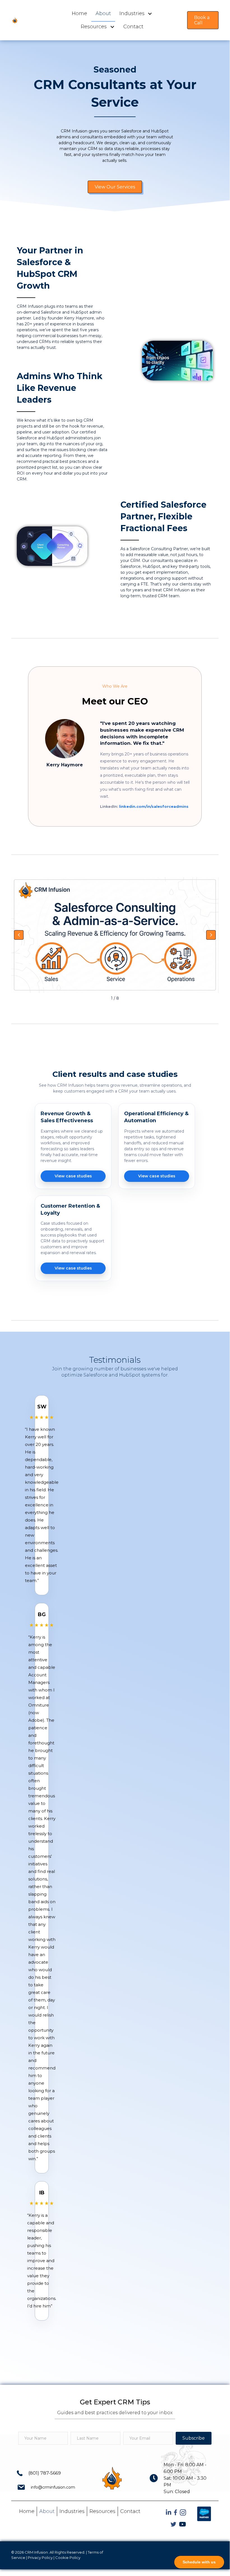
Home (27, 2511)
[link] (79, 14)
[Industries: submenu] (150, 14)
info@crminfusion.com (53, 2487)
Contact (130, 2511)
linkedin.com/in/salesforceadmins (154, 806)
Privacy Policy (40, 2558)
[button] (203, 20)
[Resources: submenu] (112, 27)
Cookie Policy (68, 2558)
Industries (72, 2511)
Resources (102, 2511)
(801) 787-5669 (45, 2473)
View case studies (73, 1176)
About (47, 2511)
